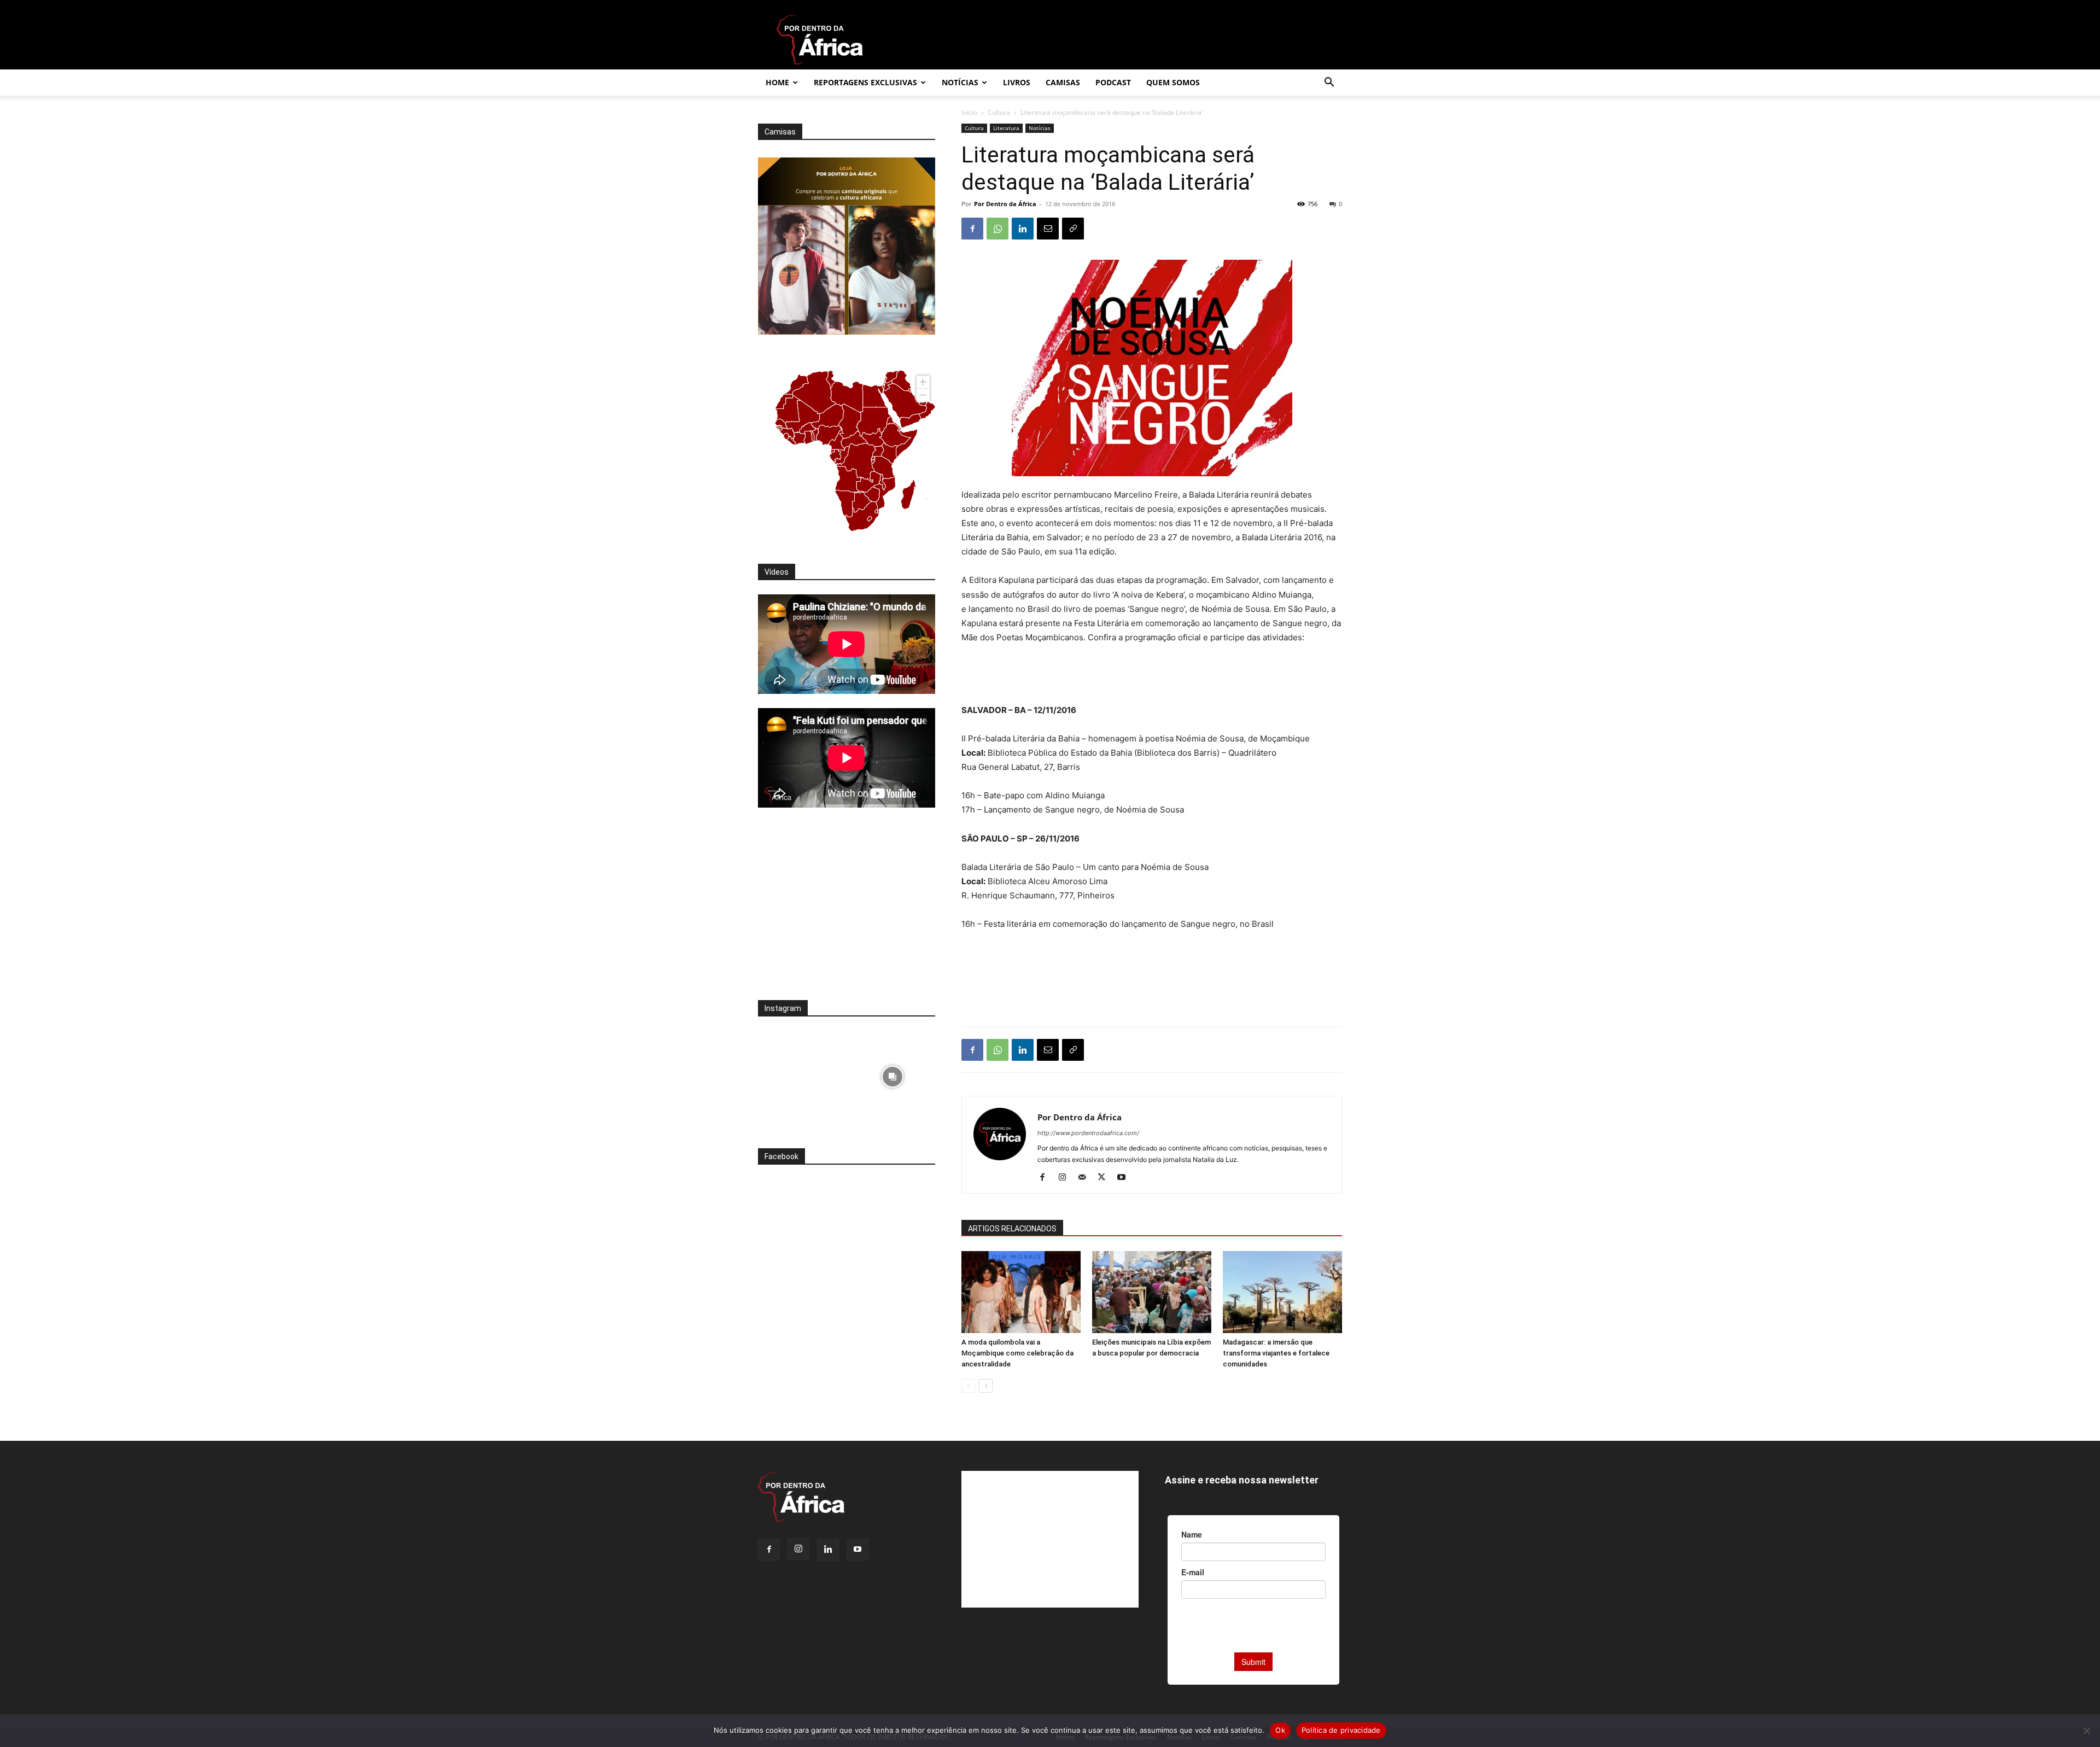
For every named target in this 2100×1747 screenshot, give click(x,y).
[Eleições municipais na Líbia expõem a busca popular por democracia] (1152, 1292)
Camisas (1063, 82)
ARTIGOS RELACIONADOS (1012, 1229)
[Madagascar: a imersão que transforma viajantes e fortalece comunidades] (1282, 1292)
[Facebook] (972, 229)
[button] (1329, 83)
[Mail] (1086, 1178)
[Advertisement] (1152, 675)
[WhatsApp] (997, 229)
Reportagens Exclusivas (865, 82)
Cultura (999, 112)
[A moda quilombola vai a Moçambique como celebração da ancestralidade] (1021, 1292)
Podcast (1113, 82)
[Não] (2086, 1731)
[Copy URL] (1073, 229)
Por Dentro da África (1005, 204)
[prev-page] (968, 1386)
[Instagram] (1066, 1178)
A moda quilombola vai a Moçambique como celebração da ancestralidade (1017, 1353)
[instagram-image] (801, 1074)
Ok (1280, 1730)
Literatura (1006, 128)
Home (777, 82)
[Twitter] (1106, 1178)
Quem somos (1173, 82)
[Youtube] (1125, 1178)
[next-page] (986, 1386)
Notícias (960, 82)
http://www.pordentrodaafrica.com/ (1088, 1133)
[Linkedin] (1023, 229)
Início (969, 112)
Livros (1017, 82)
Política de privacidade (1341, 1730)
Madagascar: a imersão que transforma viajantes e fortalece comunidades (1276, 1353)
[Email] (1048, 229)
